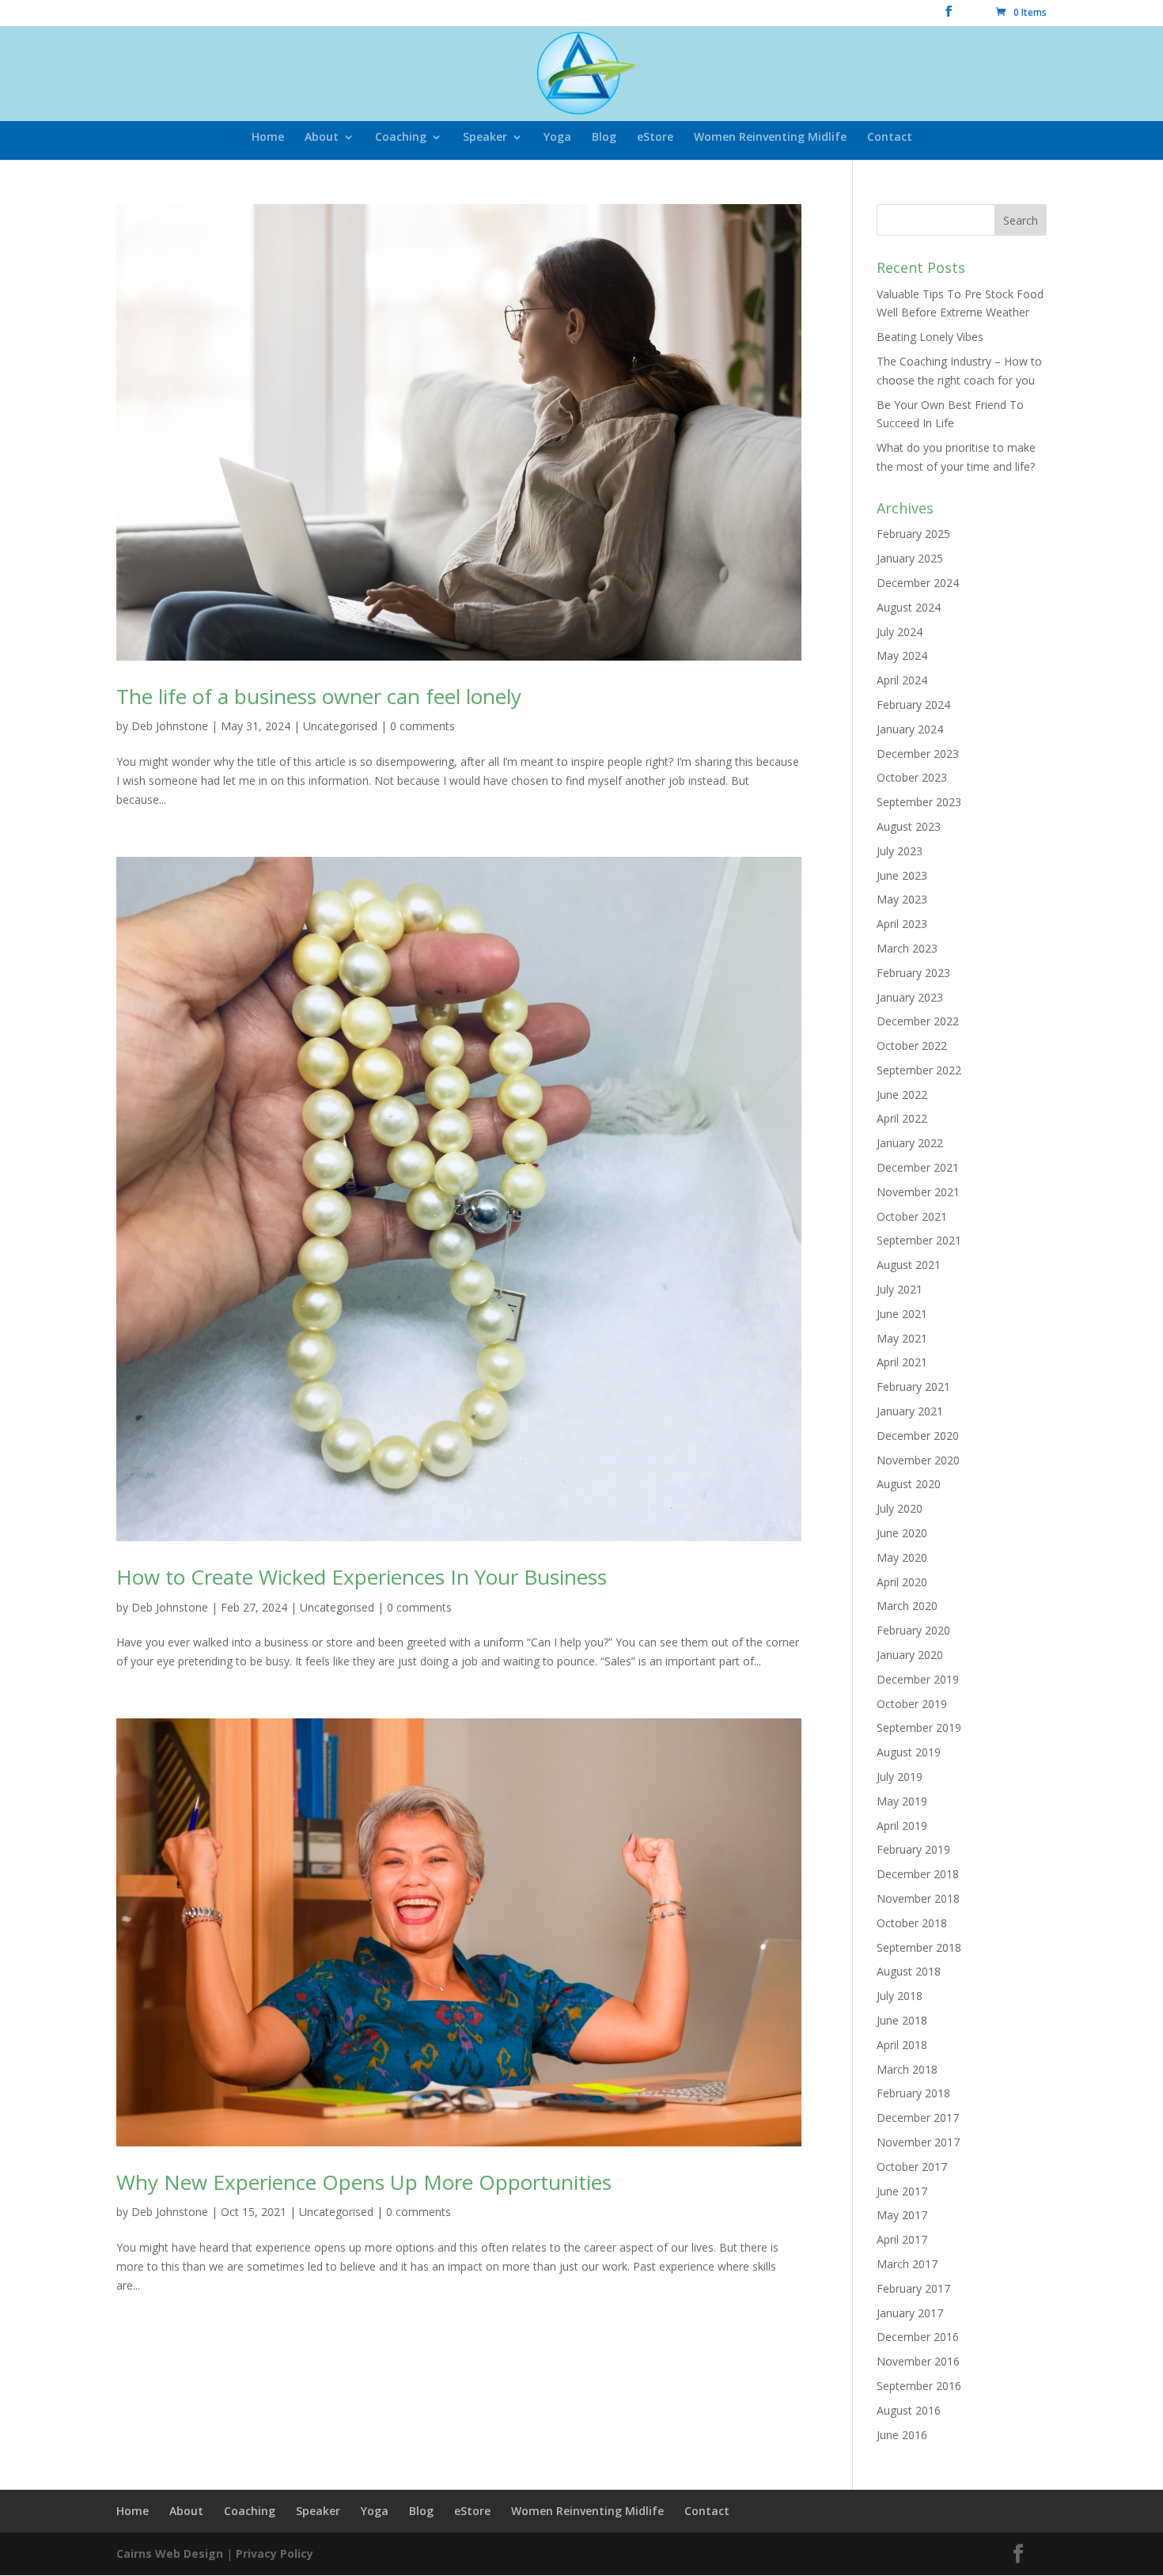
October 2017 (912, 2167)
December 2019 (918, 1679)
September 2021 (919, 1240)
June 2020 (902, 1533)
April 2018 (902, 2045)
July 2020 (900, 1508)
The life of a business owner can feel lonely (319, 696)
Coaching (401, 138)
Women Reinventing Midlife (770, 138)
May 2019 (902, 1801)
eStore (655, 138)
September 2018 (919, 1947)
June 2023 (902, 875)
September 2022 (919, 1070)
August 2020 (909, 1484)
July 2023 (900, 851)
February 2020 (913, 1630)
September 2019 (919, 1727)
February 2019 (913, 1849)
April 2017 (902, 2239)
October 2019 (912, 1704)
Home (268, 138)
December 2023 (918, 754)
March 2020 (907, 1606)
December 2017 (918, 2118)
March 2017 (907, 2264)
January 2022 (910, 1143)
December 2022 (918, 1021)
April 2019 (902, 1826)
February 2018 (913, 2093)
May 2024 (902, 655)
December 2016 (918, 2337)
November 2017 (918, 2142)
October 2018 (912, 1923)
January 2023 (910, 997)
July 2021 (900, 1289)
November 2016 (918, 2361)
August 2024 (909, 607)
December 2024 (918, 583)
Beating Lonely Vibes (930, 337)
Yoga (557, 138)
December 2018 (918, 1874)
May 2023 (902, 899)
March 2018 (907, 2069)
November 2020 (918, 1460)
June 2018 (902, 2020)
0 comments (422, 726)
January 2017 (910, 2313)
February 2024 (913, 705)
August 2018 (909, 1971)
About (322, 138)
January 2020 (910, 1655)
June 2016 (902, 2435)
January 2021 (910, 1411)
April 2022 (902, 1118)
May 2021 (902, 1338)
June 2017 (902, 2191)
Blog (604, 138)
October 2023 (912, 777)
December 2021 (918, 1167)
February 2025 (913, 534)
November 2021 (918, 1192)
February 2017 (913, 2288)
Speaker (485, 138)
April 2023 (902, 924)
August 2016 (909, 2410)
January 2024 (910, 729)
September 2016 (919, 2386)
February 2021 (913, 1386)
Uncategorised (340, 726)
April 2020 (902, 1582)
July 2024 (900, 632)
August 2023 (909, 826)
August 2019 (909, 1752)
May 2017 (902, 2215)
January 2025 (910, 558)
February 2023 (913, 973)
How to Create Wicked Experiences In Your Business (362, 1577)
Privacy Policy (275, 2553)
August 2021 (909, 1265)
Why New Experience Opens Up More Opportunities (364, 2182)
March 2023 (907, 948)
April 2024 (902, 680)
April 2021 (902, 1362)
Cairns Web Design (170, 2553)
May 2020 (902, 1557)
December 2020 (918, 1436)
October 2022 (912, 1046)
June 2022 (902, 1095)
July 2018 (900, 1996)
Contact (890, 138)
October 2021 (912, 1216)
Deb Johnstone (170, 726)
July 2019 (900, 1777)
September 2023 (919, 802)
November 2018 (918, 1898)
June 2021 (902, 1314)
